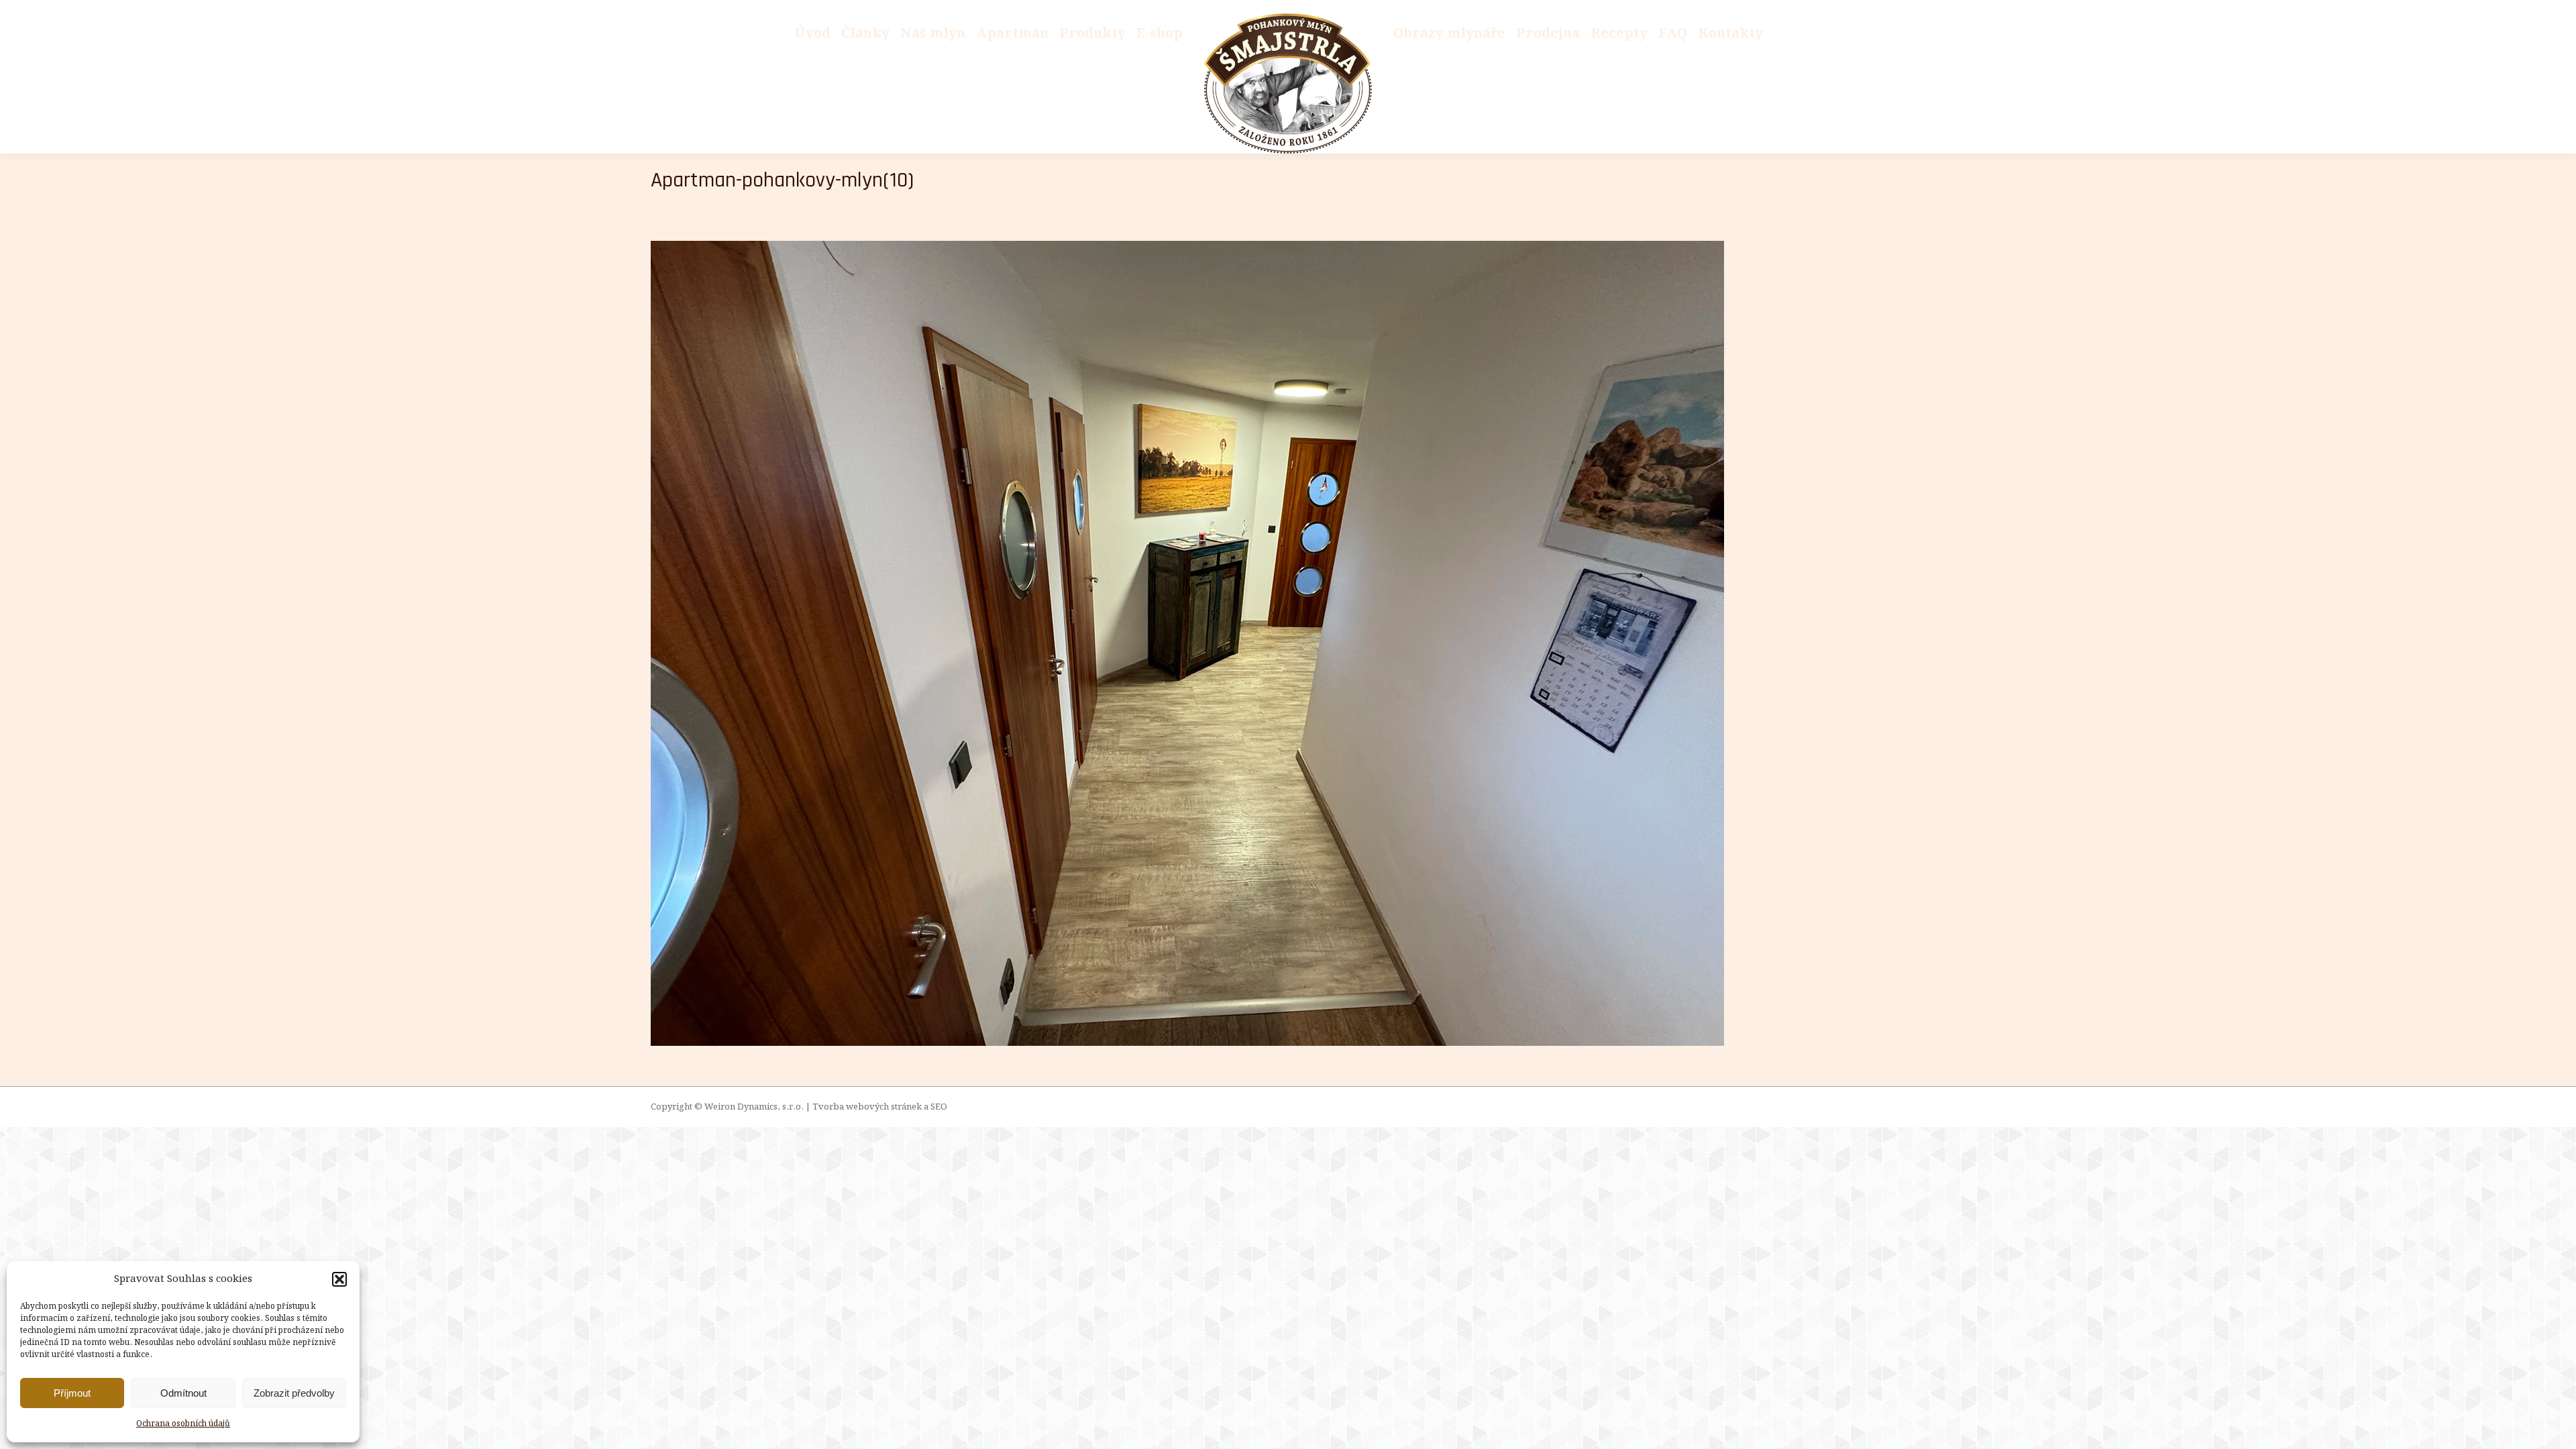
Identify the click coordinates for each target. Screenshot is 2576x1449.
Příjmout (72, 1393)
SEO (939, 1107)
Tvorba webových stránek (867, 1107)
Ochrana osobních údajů (183, 1424)
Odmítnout (183, 1393)
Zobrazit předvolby (294, 1393)
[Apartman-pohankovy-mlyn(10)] (1288, 643)
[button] (339, 1279)
